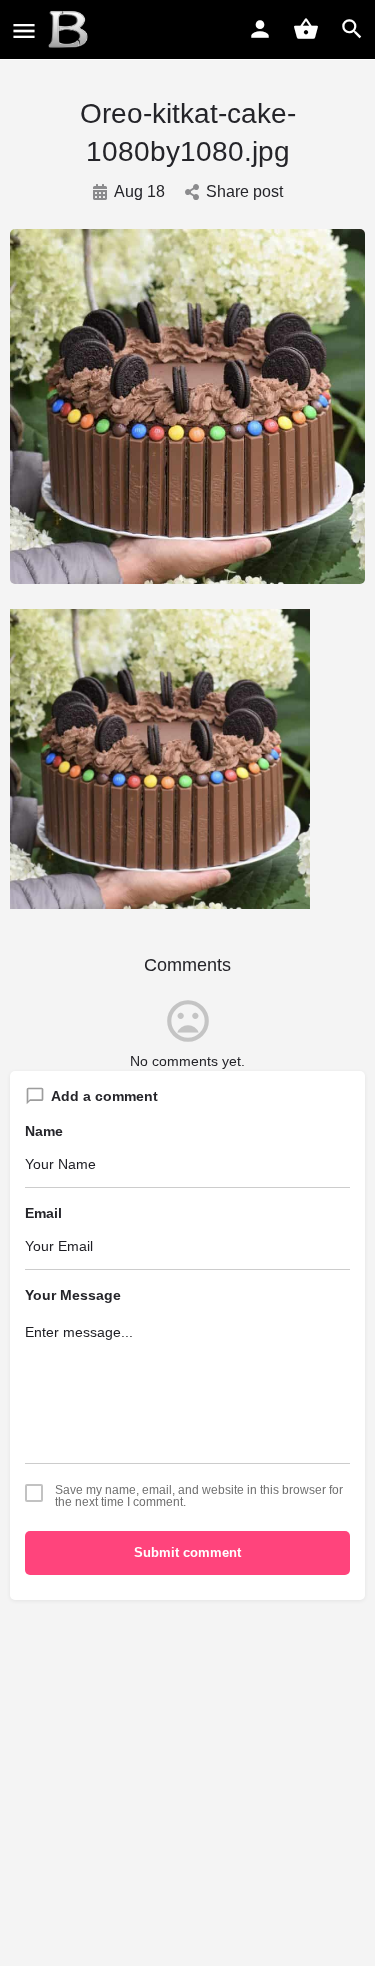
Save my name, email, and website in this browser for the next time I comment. (199, 1496)
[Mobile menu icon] (24, 30)
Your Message (73, 1295)
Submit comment (187, 1552)
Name (44, 1131)
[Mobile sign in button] (260, 29)
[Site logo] (70, 30)
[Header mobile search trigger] (352, 29)
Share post (244, 191)
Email (43, 1213)
